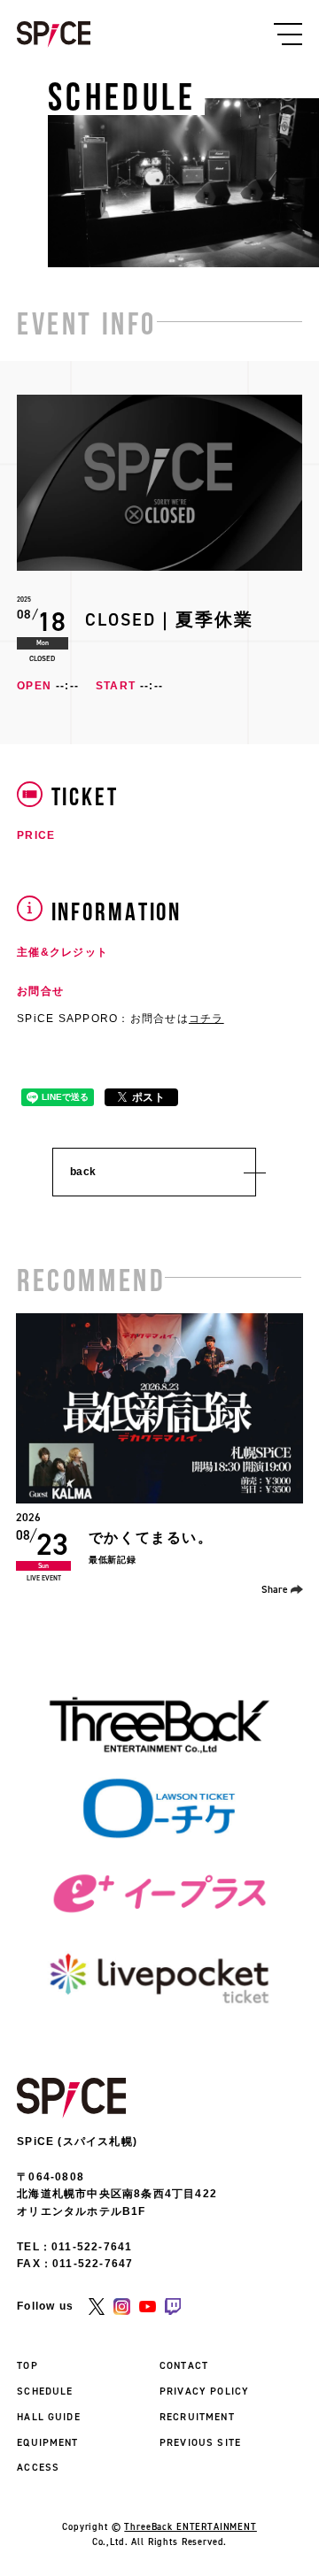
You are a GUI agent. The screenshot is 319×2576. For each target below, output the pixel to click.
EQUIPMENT (47, 2442)
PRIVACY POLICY (204, 2391)
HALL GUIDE (49, 2417)
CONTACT (184, 2365)
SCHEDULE (45, 2391)
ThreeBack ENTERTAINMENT (191, 2526)
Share (275, 1589)
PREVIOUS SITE (200, 2442)
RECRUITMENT (197, 2417)
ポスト (149, 1097)
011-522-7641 (92, 2247)
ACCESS (38, 2467)
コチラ (206, 1019)
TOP (27, 2365)
